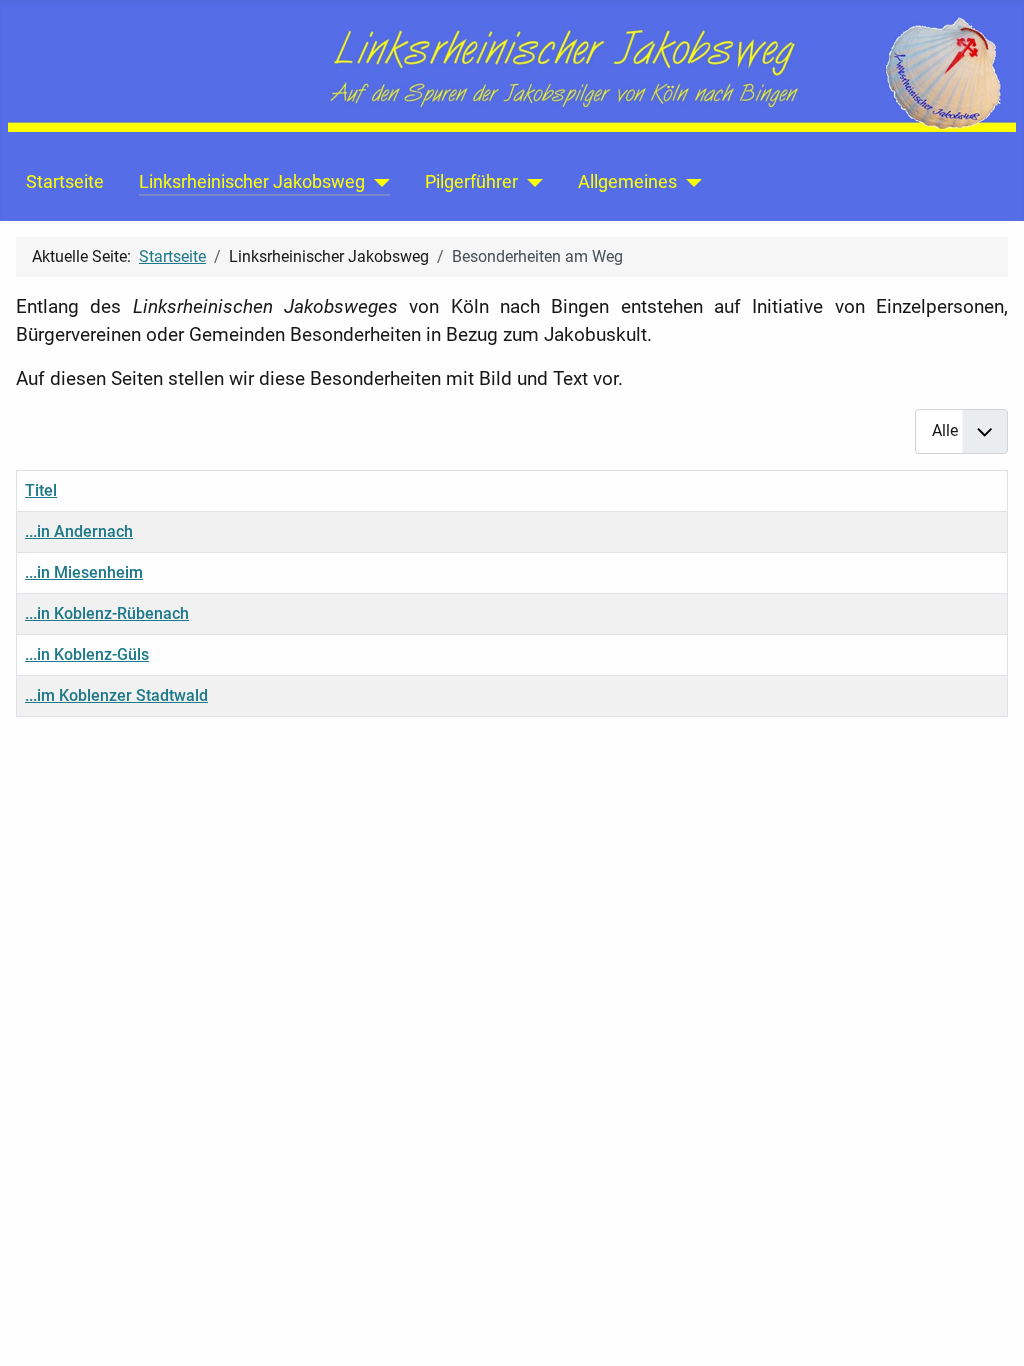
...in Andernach (79, 531)
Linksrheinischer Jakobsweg (252, 182)
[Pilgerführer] (530, 182)
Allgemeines (627, 182)
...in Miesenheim (84, 572)
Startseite (65, 182)
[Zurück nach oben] (989, 1329)
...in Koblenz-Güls (87, 654)
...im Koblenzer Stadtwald (116, 695)
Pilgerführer (471, 182)
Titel (41, 490)
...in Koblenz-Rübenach (107, 613)
